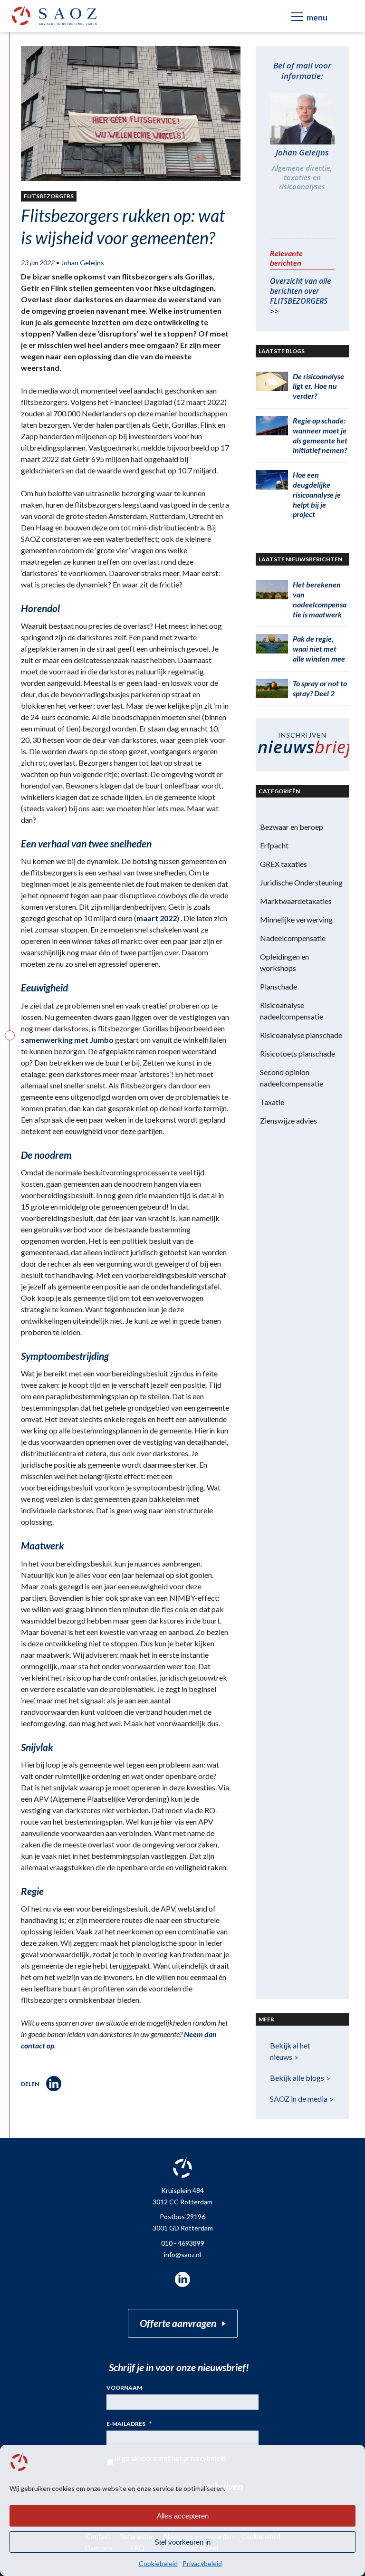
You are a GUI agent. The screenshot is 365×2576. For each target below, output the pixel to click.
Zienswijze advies (288, 1120)
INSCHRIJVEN (303, 745)
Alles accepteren (183, 2516)
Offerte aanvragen (178, 2323)
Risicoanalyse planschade (301, 1035)
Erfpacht (274, 845)
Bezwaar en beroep (292, 827)
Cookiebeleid (158, 2563)
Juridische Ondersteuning (301, 882)
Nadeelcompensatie (293, 938)
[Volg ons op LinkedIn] (182, 2279)
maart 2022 (157, 918)
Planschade (279, 986)
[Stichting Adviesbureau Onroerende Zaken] (54, 15)
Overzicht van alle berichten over (300, 296)
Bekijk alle (297, 2078)
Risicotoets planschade (298, 1053)
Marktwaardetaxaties (296, 901)
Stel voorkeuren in (182, 2542)
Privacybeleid (202, 2563)
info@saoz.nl (182, 2254)
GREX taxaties (283, 864)
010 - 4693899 (183, 2243)
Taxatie (272, 1102)
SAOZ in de (299, 2099)
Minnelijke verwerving (296, 919)
